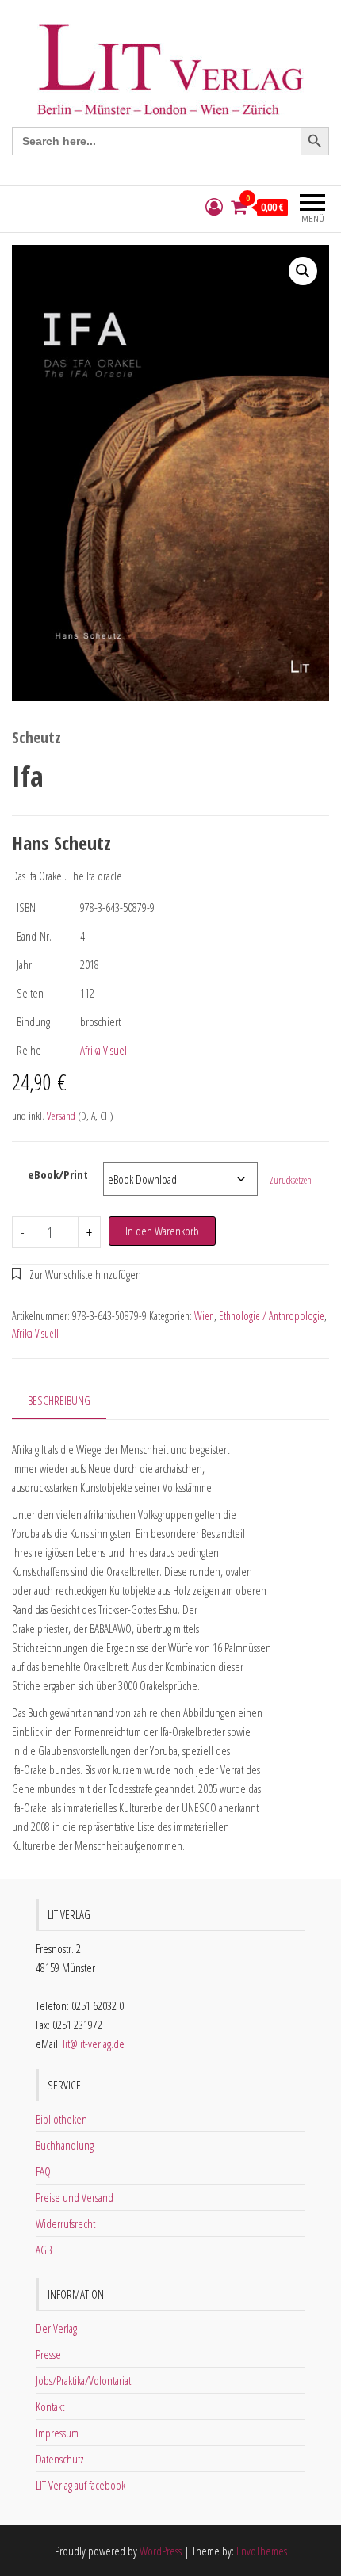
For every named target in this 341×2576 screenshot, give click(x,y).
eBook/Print (58, 1174)
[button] (303, 271)
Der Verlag (56, 2328)
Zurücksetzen (291, 1180)
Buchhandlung (65, 2145)
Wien (204, 1316)
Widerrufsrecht (65, 2223)
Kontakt (50, 2406)
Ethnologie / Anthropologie (272, 1316)
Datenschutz (60, 2459)
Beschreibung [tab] (59, 1400)
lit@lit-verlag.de (94, 2044)
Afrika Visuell (105, 1050)
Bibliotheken (61, 2119)
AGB (44, 2250)
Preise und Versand (75, 2197)
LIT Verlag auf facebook (80, 2485)
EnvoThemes (262, 2551)
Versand (61, 1116)
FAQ (43, 2171)
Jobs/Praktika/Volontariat (83, 2380)
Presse (48, 2354)
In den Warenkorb (162, 1231)
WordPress (161, 2551)
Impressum (57, 2433)
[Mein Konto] (214, 207)
